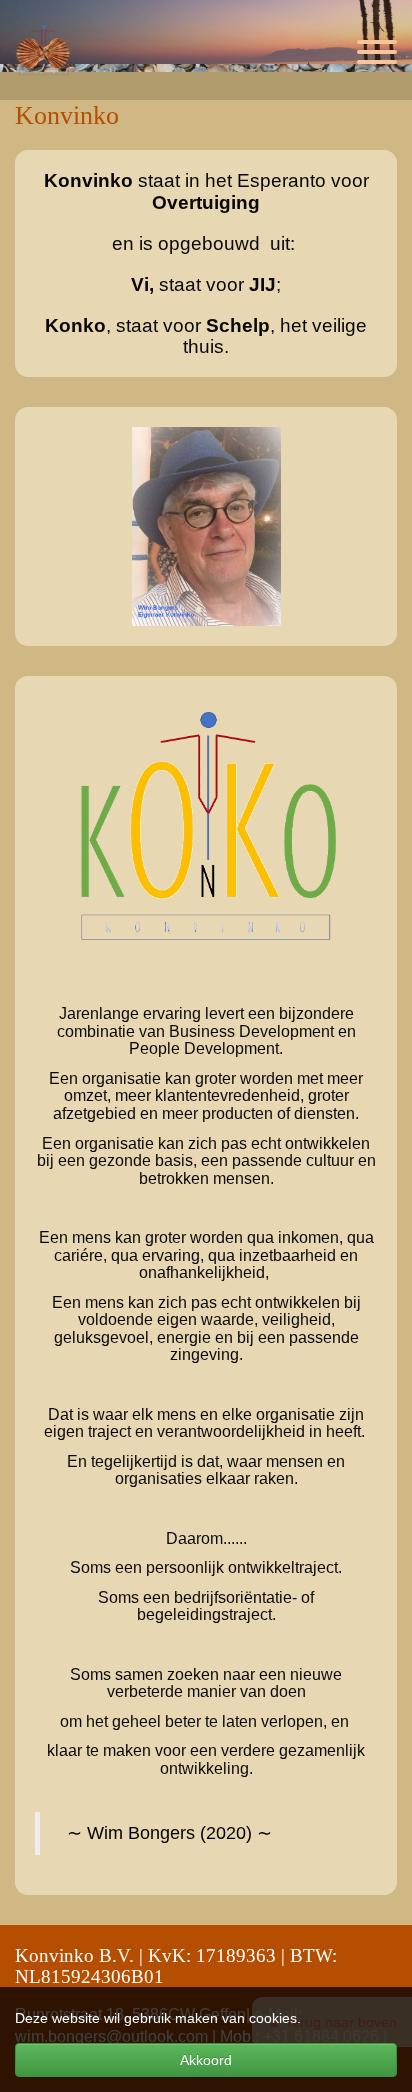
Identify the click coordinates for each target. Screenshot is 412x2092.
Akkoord (206, 2060)
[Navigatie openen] (377, 55)
